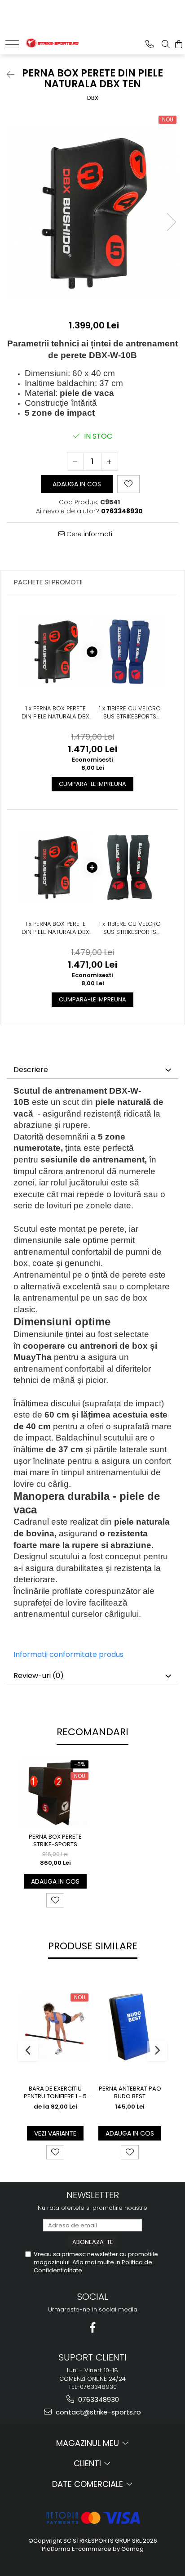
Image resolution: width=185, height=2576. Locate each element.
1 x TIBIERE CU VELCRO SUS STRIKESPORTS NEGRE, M (130, 928)
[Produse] (12, 44)
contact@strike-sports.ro (97, 2412)
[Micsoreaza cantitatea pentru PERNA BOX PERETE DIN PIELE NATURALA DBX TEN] (75, 462)
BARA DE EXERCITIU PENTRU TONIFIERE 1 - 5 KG (55, 2093)
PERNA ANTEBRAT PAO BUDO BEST (130, 2093)
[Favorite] (128, 484)
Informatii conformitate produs (68, 1654)
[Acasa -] (52, 42)
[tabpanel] (92, 213)
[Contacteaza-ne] (150, 44)
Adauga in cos (77, 484)
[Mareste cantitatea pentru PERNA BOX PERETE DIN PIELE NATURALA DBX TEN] (110, 462)
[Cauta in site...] (166, 44)
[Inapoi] (7, 75)
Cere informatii (89, 534)
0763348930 (98, 2399)
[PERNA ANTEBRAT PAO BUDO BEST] (130, 2027)
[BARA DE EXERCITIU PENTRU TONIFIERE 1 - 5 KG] (55, 2027)
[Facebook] (93, 2327)
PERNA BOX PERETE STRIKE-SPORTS (55, 1841)
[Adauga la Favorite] (55, 1900)
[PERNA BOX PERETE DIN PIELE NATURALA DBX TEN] (92, 213)
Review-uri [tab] (39, 1676)
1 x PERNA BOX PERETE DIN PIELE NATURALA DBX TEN (55, 713)
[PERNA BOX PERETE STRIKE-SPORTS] (55, 1794)
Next (171, 222)
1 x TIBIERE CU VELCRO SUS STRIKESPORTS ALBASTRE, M (130, 713)
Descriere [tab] (31, 1070)
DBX (93, 98)
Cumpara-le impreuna (92, 784)
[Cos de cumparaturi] (179, 44)
